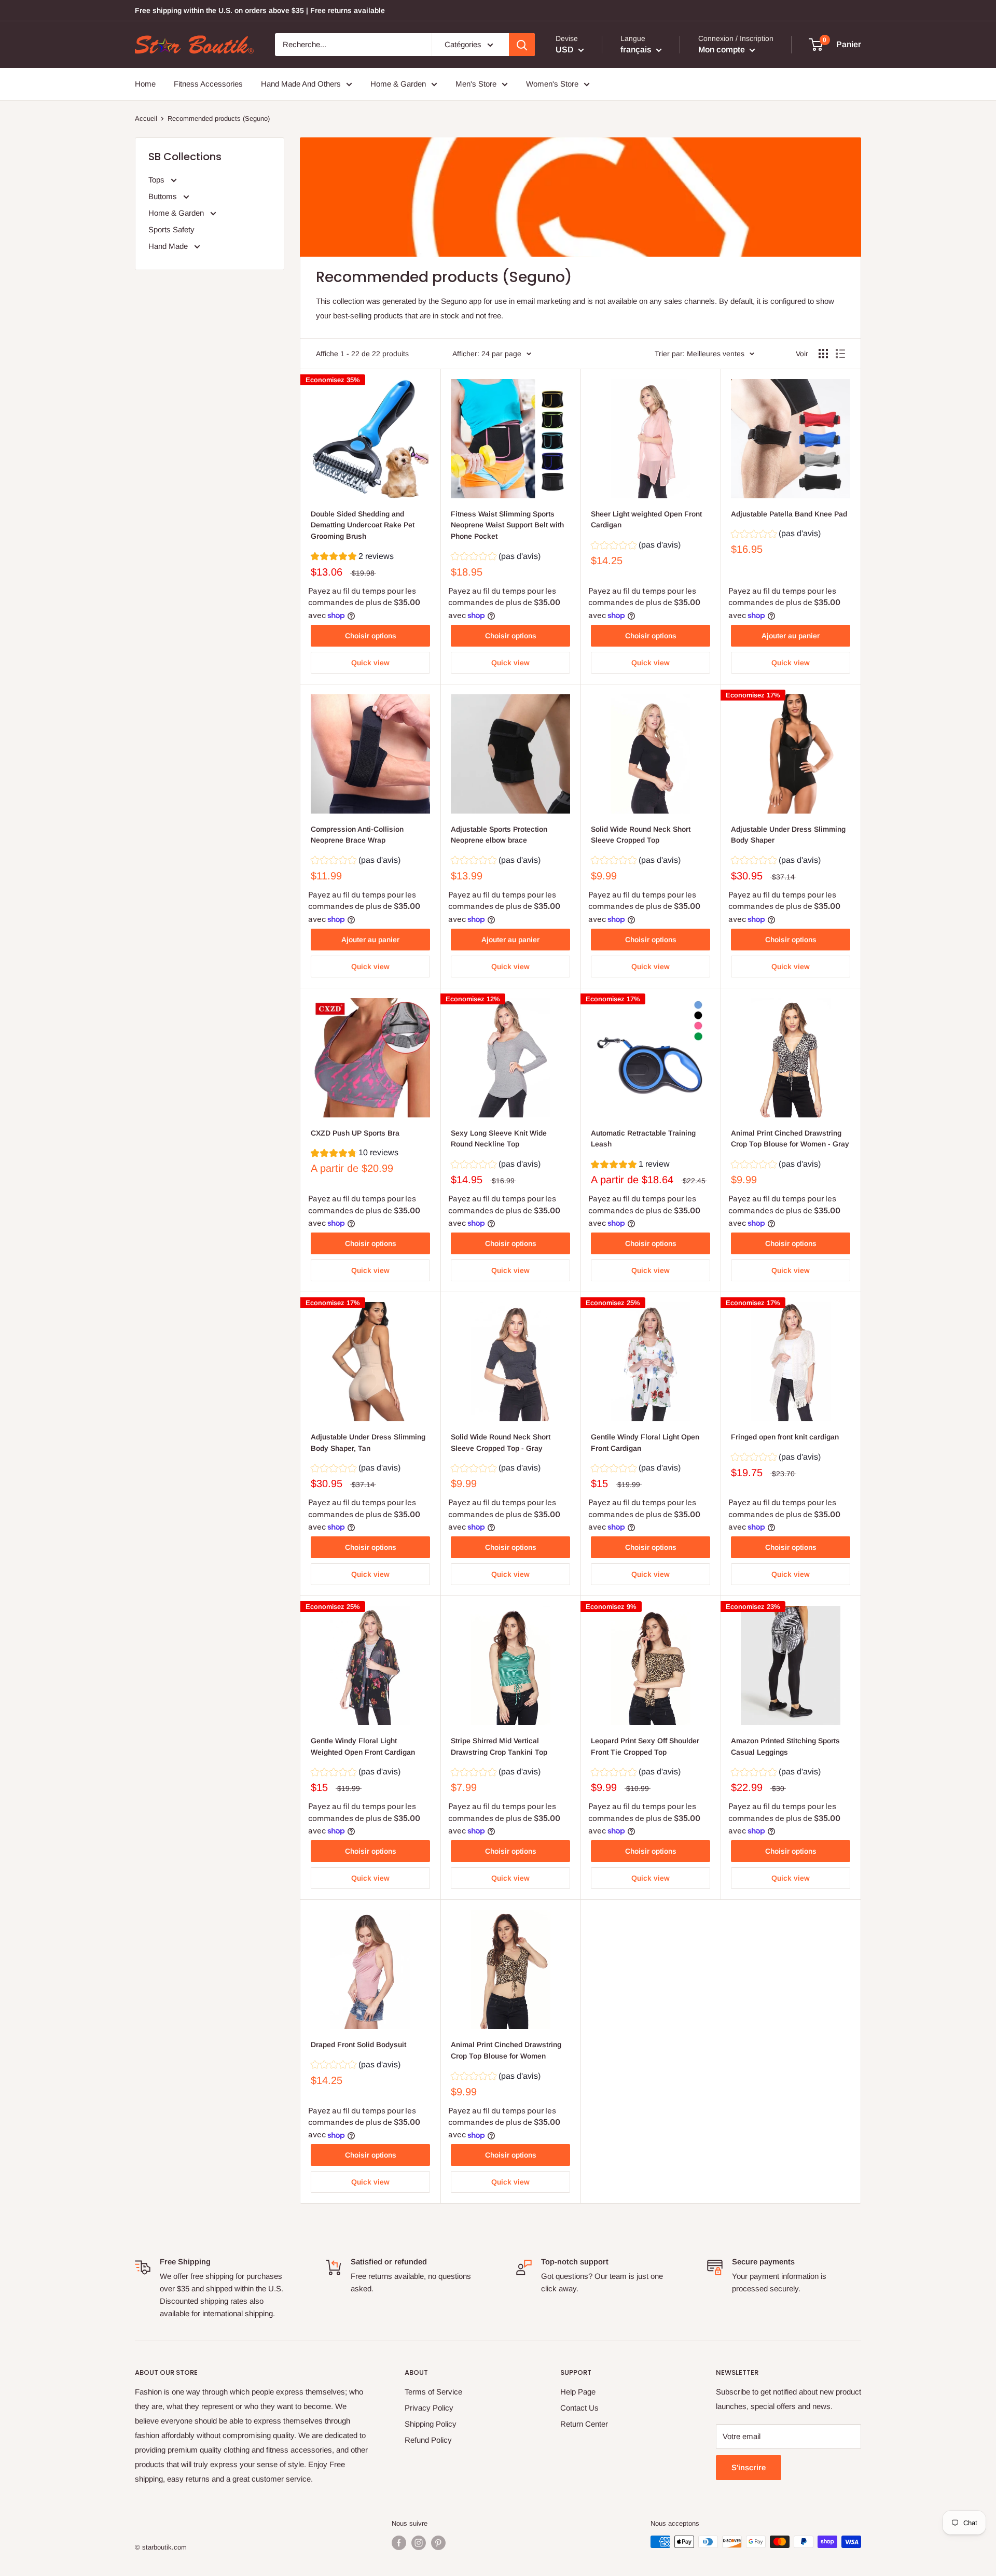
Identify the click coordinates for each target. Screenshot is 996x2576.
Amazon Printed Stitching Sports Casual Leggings (785, 1746)
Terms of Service (433, 2392)
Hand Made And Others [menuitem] (301, 84)
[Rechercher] (522, 45)
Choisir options (371, 636)
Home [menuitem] (145, 84)
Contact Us (579, 2408)
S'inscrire (749, 2467)
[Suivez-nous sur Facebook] (399, 2543)
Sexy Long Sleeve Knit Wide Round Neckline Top (499, 1139)
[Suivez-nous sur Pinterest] (438, 2543)
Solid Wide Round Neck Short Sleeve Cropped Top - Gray (501, 1443)
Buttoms (164, 196)
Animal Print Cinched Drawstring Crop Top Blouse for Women (506, 2050)
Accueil (146, 118)
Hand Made (169, 246)
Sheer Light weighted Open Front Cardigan (646, 520)
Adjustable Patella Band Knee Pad (789, 514)
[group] (352, 558)
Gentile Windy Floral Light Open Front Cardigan (645, 1443)
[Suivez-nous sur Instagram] (419, 2543)
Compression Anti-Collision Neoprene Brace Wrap (357, 835)
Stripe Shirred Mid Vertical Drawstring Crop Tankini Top (499, 1746)
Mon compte (723, 50)
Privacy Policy (429, 2408)
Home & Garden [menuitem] (398, 84)
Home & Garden (177, 213)
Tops (157, 180)
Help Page (578, 2392)
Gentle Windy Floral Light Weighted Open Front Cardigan (363, 1746)
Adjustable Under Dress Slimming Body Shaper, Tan (368, 1443)
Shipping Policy (431, 2424)
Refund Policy (428, 2440)
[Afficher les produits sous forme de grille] (823, 354)
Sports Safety (171, 229)
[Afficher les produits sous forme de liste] (840, 354)
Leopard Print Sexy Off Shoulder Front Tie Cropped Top (645, 1746)
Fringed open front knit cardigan (785, 1437)
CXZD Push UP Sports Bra (355, 1133)
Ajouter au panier (791, 636)
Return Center (584, 2424)
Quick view (370, 663)
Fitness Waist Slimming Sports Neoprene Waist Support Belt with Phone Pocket (507, 525)
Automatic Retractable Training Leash (643, 1139)
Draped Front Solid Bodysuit (358, 2045)
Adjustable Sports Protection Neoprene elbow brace (499, 835)
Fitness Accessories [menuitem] (208, 84)
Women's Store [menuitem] (552, 84)
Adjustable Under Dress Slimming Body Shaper (788, 835)
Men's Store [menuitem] (476, 84)
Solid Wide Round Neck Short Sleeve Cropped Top (641, 835)
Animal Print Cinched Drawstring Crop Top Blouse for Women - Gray (790, 1139)
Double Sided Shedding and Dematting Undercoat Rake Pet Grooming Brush (363, 525)
